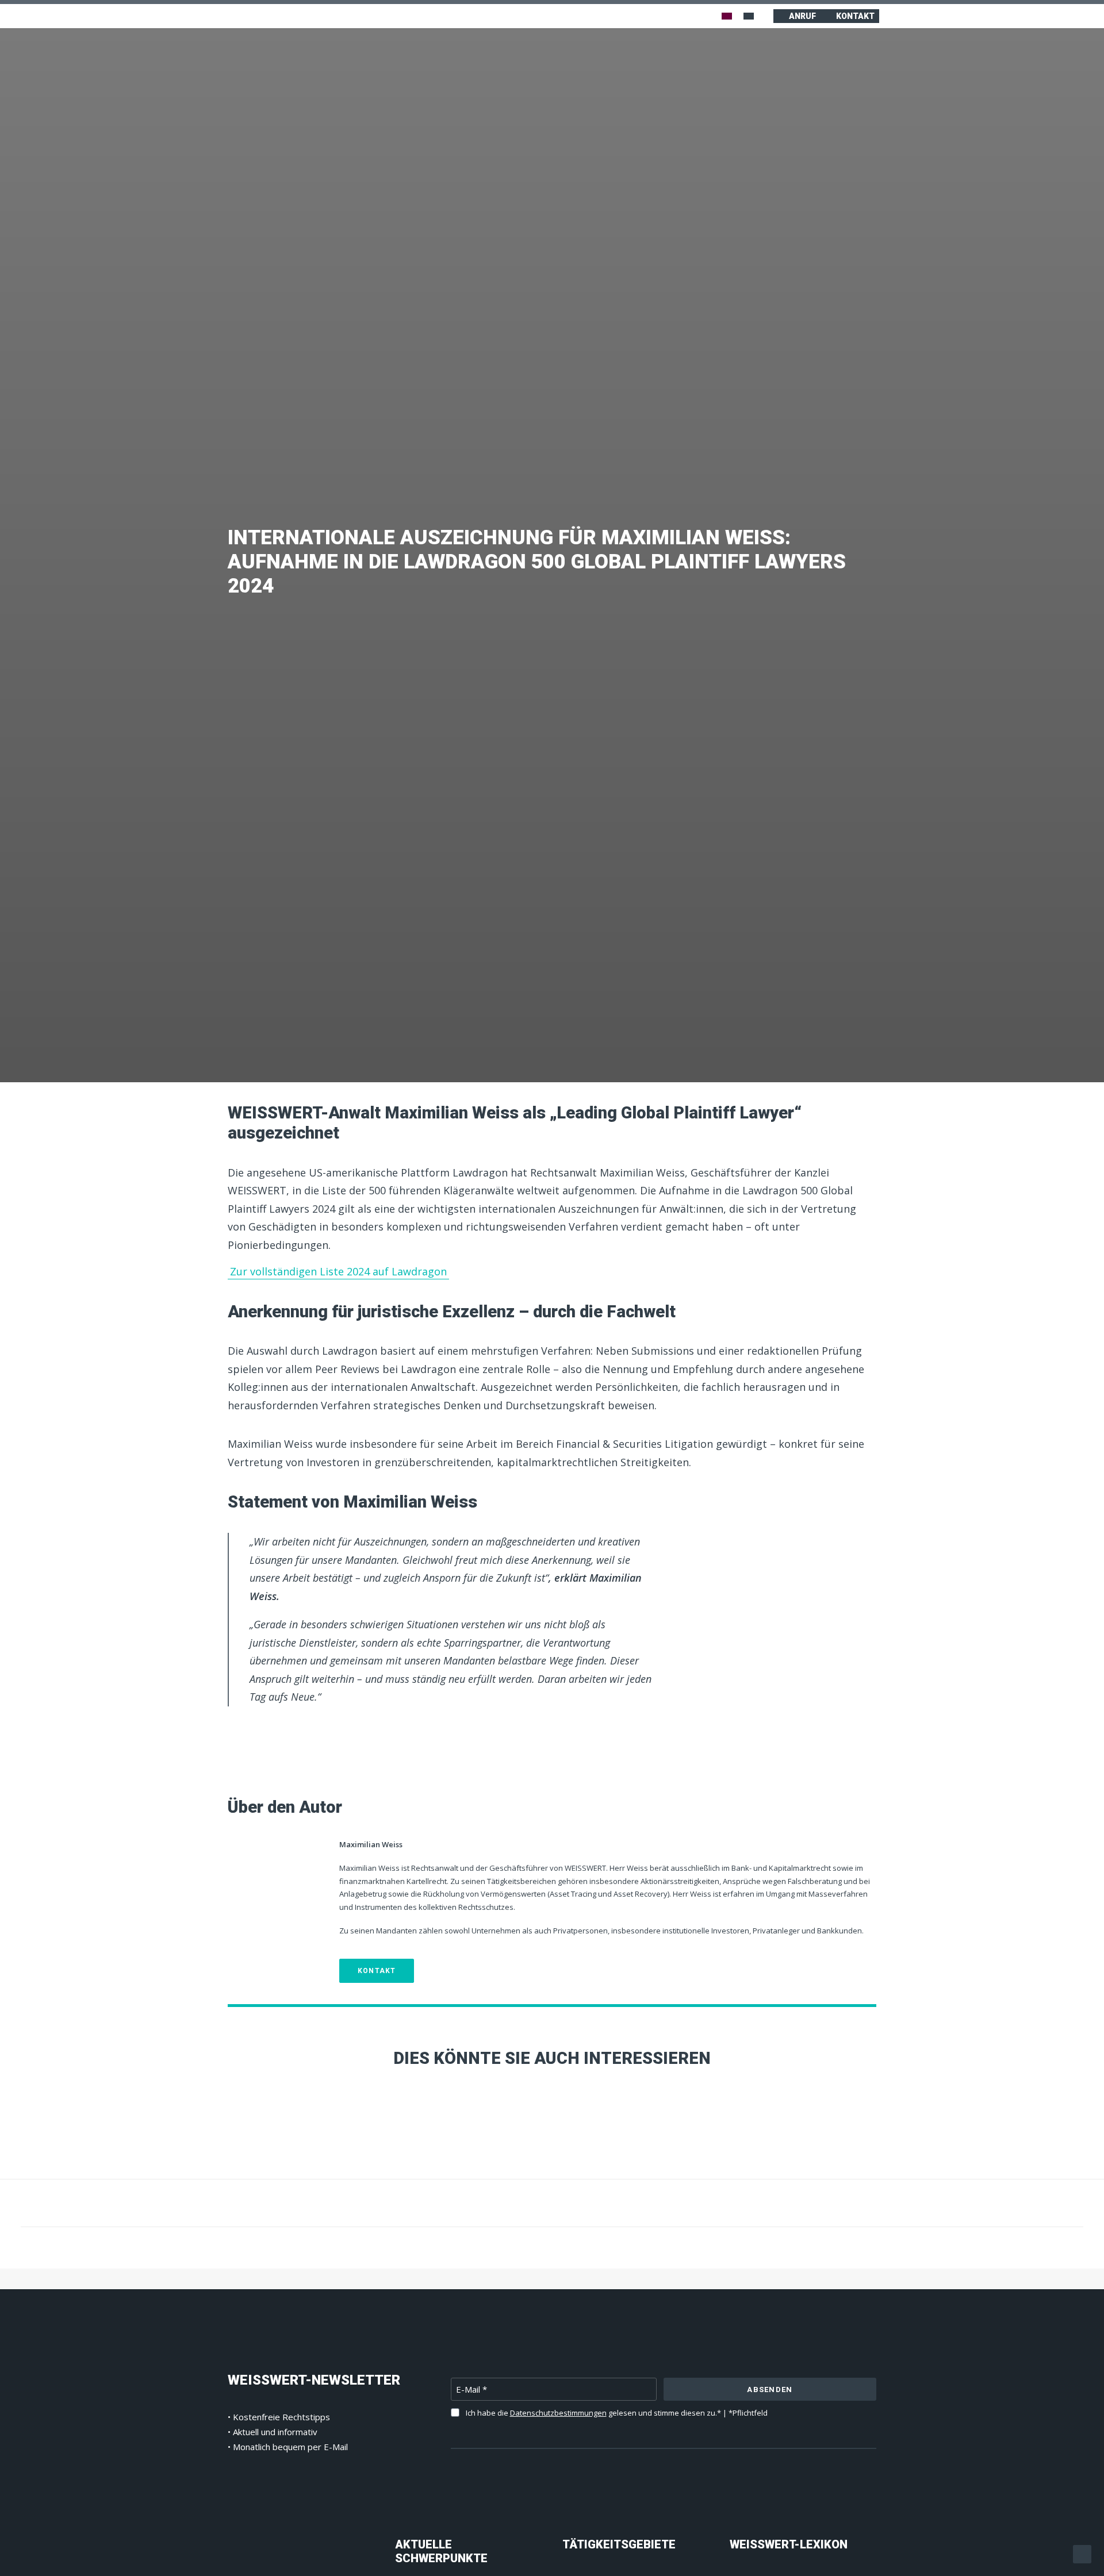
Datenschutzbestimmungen (558, 2413)
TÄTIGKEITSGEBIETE (619, 2544)
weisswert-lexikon (789, 2544)
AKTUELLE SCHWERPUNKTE (441, 2551)
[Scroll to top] (1082, 2553)
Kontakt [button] (377, 1971)
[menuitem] (727, 16)
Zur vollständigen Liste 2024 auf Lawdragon (338, 1271)
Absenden (770, 2389)
